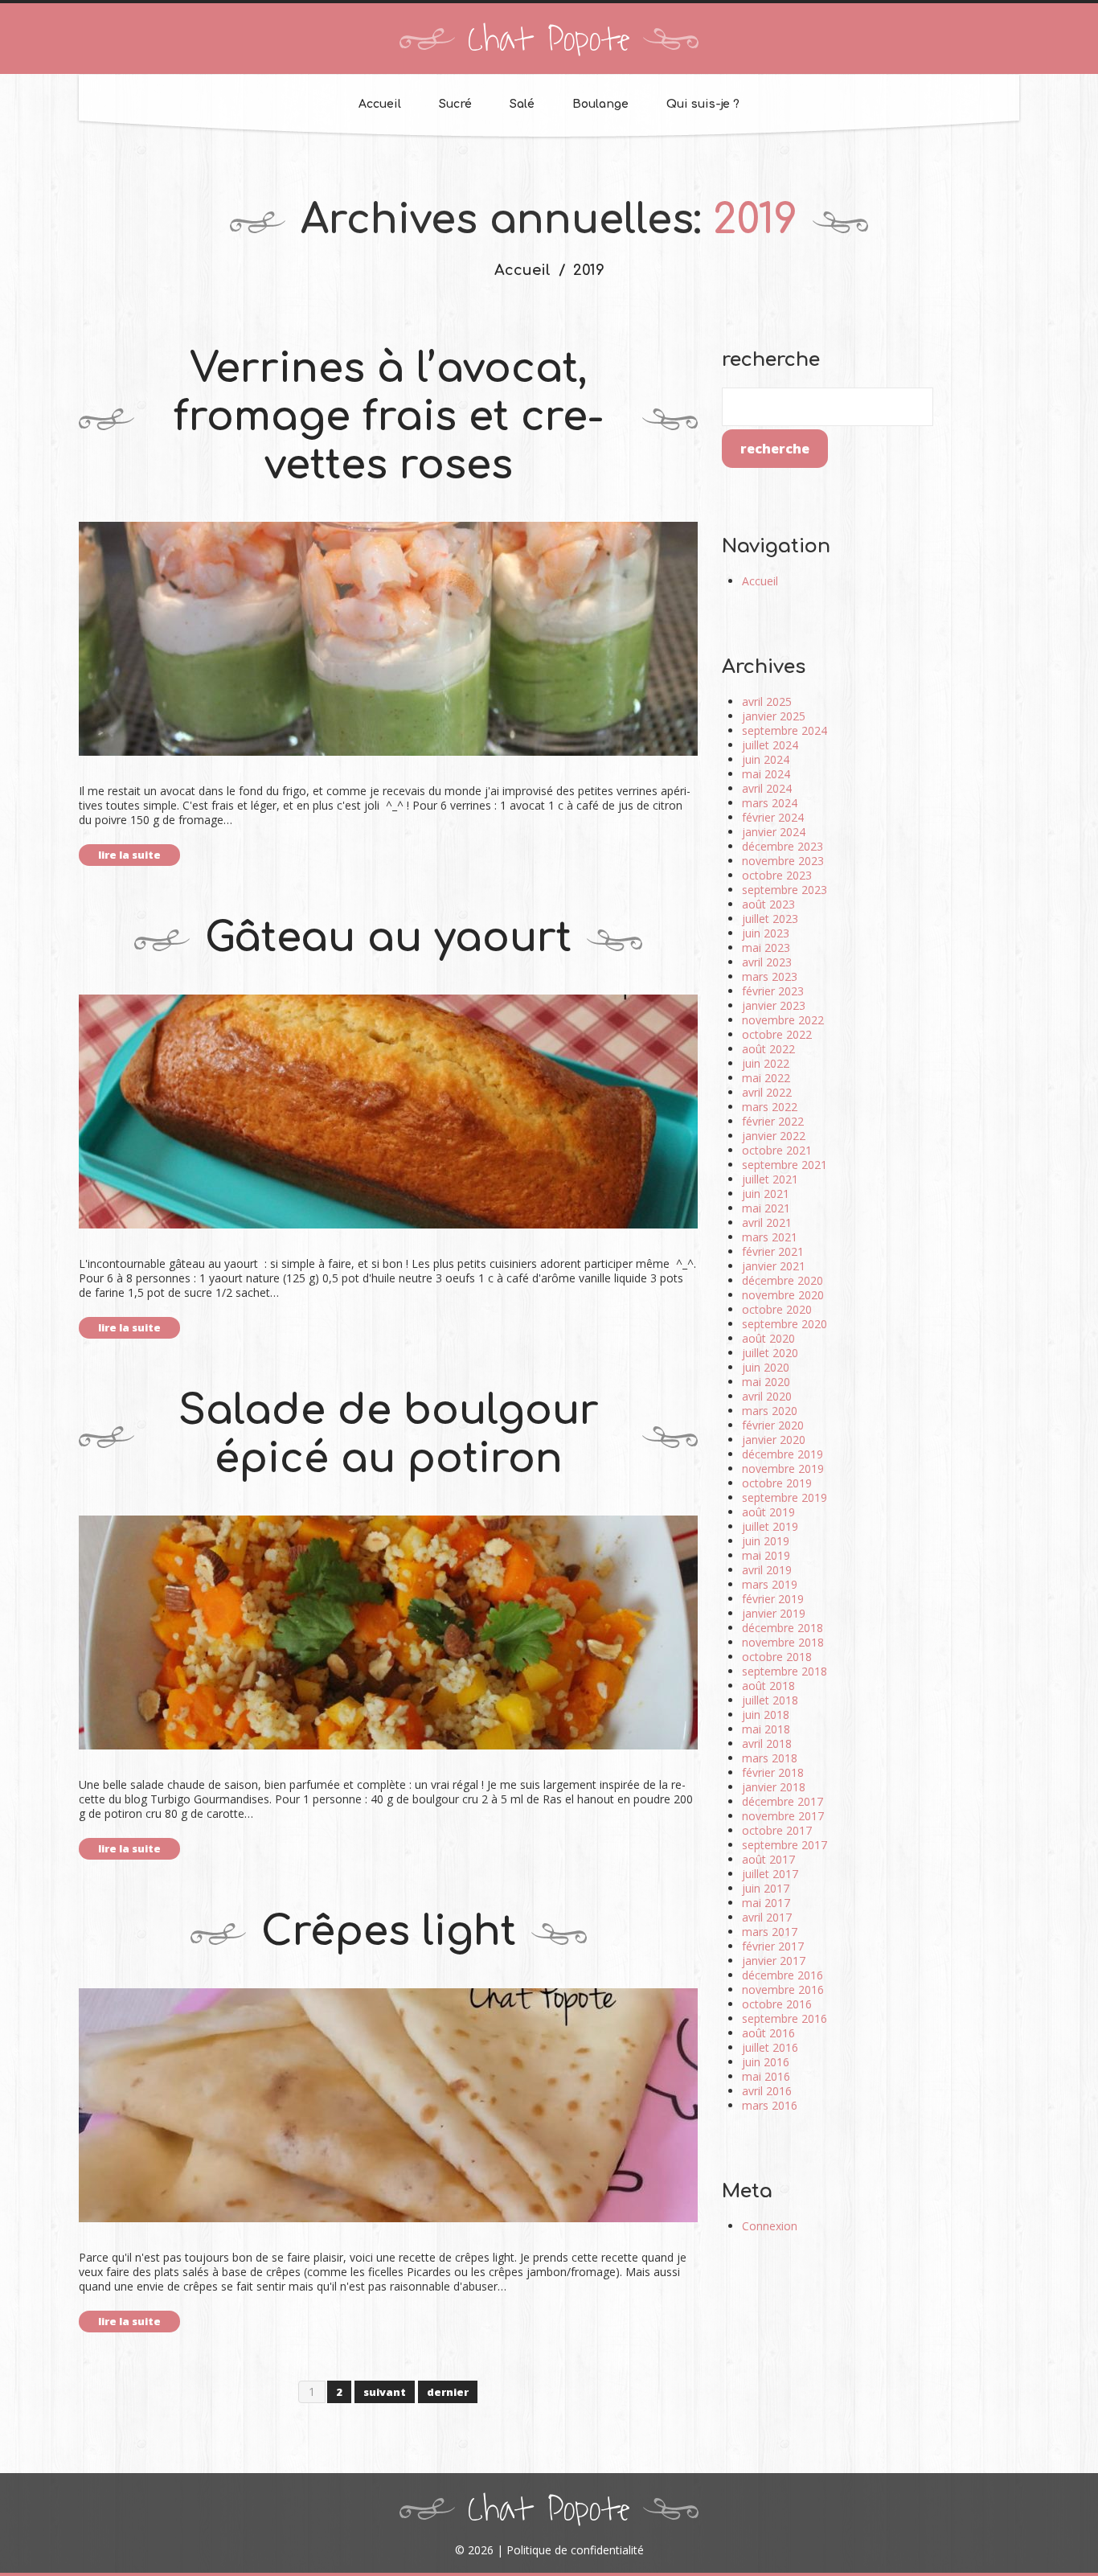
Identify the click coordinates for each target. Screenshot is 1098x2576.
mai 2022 (766, 1078)
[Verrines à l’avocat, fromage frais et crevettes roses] (388, 639)
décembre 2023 (783, 846)
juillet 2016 (770, 2047)
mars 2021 (770, 1237)
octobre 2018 (777, 1657)
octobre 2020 (777, 1309)
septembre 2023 (785, 890)
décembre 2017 (783, 1801)
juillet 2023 (770, 919)
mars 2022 (770, 1107)
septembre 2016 (785, 2018)
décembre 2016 (783, 1975)
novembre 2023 (783, 861)
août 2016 (768, 2033)
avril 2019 (767, 1570)
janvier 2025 (774, 716)
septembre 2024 (785, 730)
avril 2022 (767, 1092)
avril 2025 (767, 701)
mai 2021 (766, 1208)
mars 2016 (770, 2105)
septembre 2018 (785, 1671)
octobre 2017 (777, 1830)
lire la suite (129, 855)
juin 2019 (766, 1541)
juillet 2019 (770, 1526)
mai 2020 (766, 1382)
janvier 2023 (774, 1005)
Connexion (770, 2226)
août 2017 (768, 1859)
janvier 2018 (774, 1787)
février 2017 (773, 1946)
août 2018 (768, 1686)
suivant (385, 2392)
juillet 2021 (770, 1179)
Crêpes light (389, 1932)
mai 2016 (766, 2076)
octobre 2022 (777, 1034)
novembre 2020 (783, 1295)
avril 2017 (767, 1917)
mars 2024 (770, 803)
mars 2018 (770, 1758)
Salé (522, 104)
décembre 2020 (783, 1280)
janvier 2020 (774, 1440)
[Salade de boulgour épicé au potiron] (388, 1633)
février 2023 (773, 991)
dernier (448, 2392)
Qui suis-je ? (703, 104)
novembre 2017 (783, 1816)
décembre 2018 (783, 1628)
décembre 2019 (783, 1454)
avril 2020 (767, 1396)
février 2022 (773, 1121)
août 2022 (768, 1049)
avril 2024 (767, 788)
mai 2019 (766, 1555)
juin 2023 (766, 933)
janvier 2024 (774, 832)
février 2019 (773, 1599)
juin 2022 (766, 1063)
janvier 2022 (774, 1136)
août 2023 (768, 904)
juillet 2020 (770, 1353)
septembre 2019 (785, 1497)
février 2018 (773, 1772)
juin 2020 (766, 1367)
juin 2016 (766, 2062)
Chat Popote (549, 40)
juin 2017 (766, 1888)
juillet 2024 (770, 745)
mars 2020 (770, 1411)
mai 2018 (766, 1729)
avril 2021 (767, 1222)
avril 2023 (767, 962)
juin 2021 (766, 1194)
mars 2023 (770, 976)
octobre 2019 (777, 1483)
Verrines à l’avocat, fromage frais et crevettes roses (389, 417)
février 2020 (773, 1425)
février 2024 (773, 817)
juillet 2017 (770, 1874)
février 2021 (773, 1251)
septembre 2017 (785, 1845)
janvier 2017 (774, 1961)
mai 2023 (766, 948)
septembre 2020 (785, 1324)
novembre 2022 (783, 1020)
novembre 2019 (783, 1468)
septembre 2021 (785, 1165)
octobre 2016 (777, 2004)
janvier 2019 (774, 1613)
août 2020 (768, 1338)
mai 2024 (766, 774)
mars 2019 (770, 1584)
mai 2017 (766, 1903)
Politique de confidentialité (575, 2550)
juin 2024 (766, 759)
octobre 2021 (777, 1150)
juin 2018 (766, 1715)
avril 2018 (767, 1743)
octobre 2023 (777, 875)
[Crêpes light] (388, 2105)
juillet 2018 (770, 1700)
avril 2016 (767, 2091)
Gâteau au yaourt (388, 938)
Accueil (380, 104)
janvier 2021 (774, 1266)
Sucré (455, 104)
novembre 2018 (783, 1642)
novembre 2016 (783, 1989)
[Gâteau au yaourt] (388, 1112)
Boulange (600, 104)
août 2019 (768, 1512)
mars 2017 (770, 1932)
